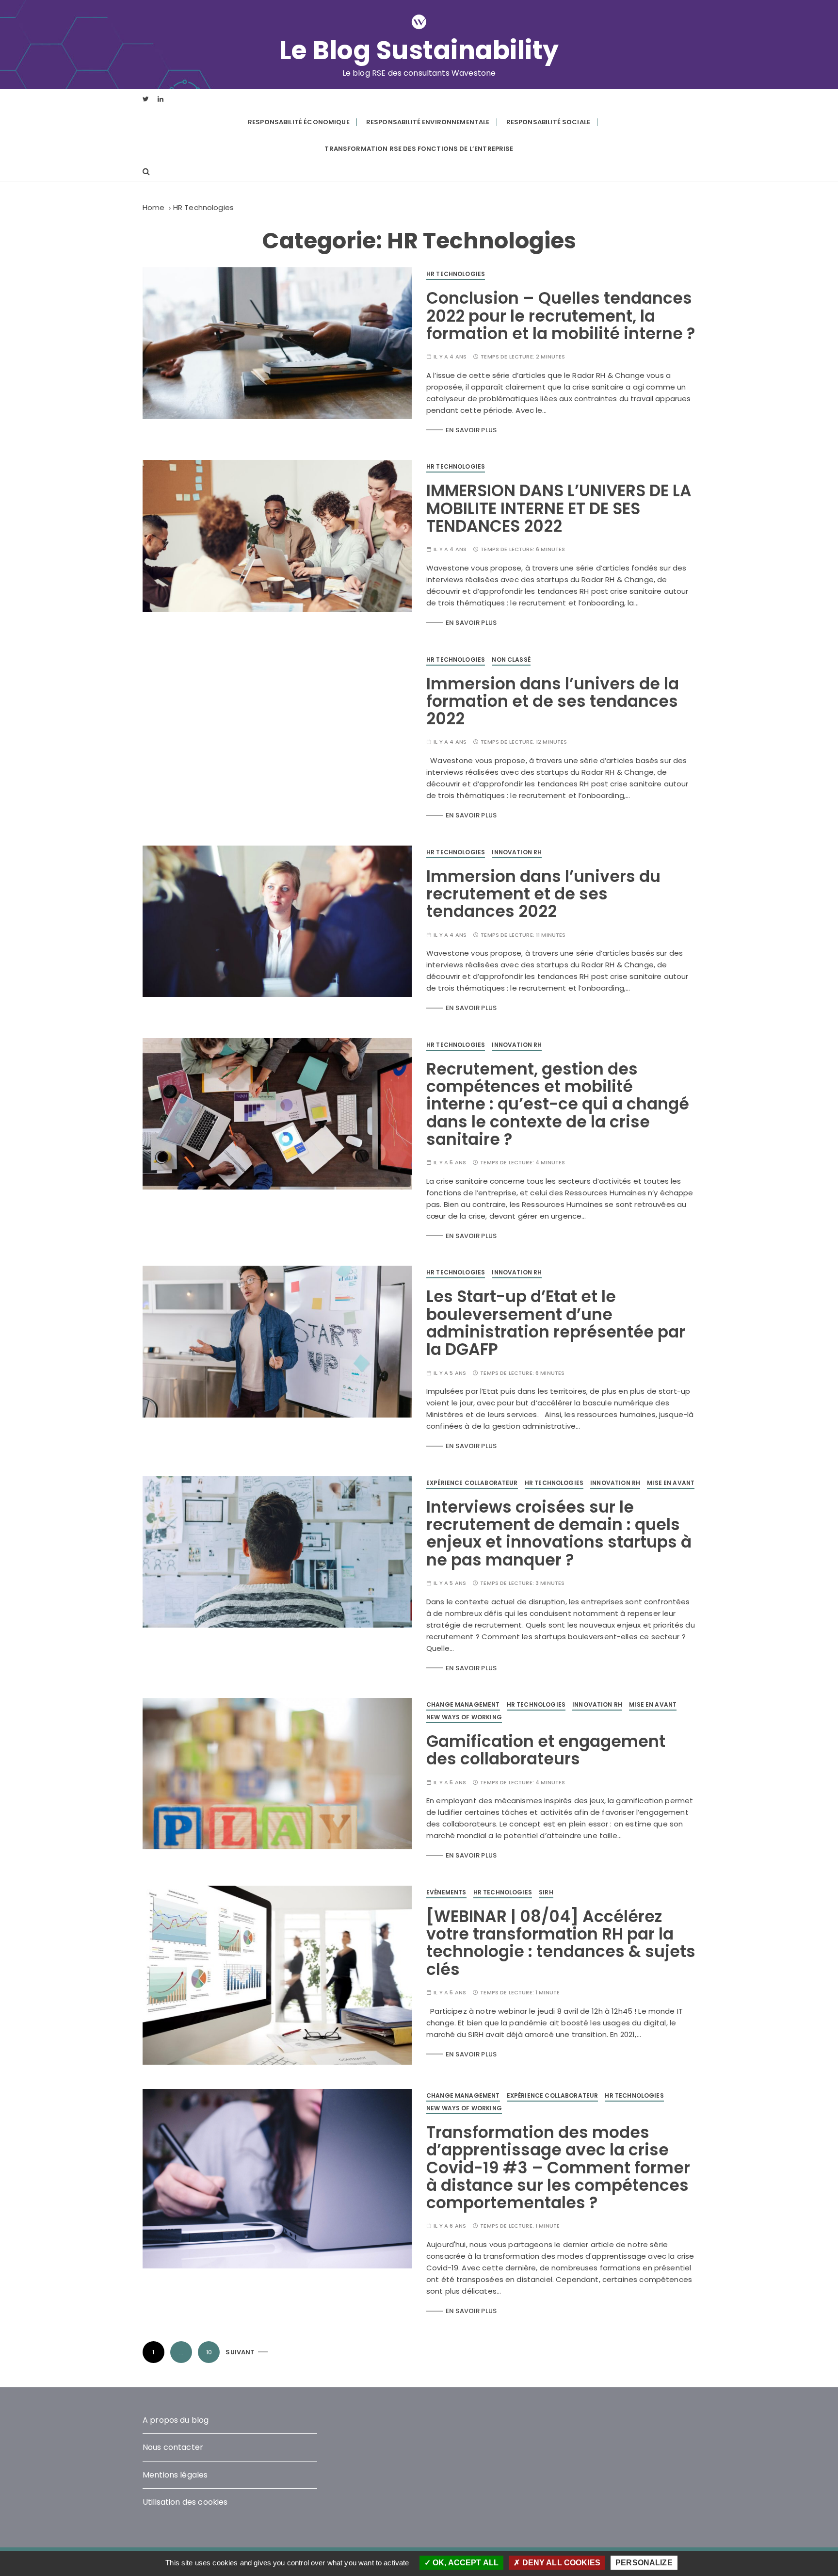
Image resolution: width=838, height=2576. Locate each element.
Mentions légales (175, 2475)
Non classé (511, 660)
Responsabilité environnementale (428, 122)
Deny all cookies (560, 2563)
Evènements (446, 1892)
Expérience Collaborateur (472, 1483)
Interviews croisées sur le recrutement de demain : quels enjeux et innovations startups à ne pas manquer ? (559, 1533)
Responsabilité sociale (548, 122)
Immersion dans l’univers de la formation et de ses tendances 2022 (553, 701)
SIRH (546, 1892)
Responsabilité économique (299, 122)
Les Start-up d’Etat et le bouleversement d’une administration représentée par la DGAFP (556, 1323)
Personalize (644, 2563)
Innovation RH (517, 852)
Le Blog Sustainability (419, 50)
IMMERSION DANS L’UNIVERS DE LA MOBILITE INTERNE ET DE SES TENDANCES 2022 (559, 508)
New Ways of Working (464, 1717)
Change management (463, 1704)
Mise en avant (671, 1483)
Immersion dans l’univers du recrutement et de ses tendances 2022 (543, 894)
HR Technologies (456, 274)
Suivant (240, 2352)
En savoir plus (471, 430)
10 (209, 2352)
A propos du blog (176, 2420)
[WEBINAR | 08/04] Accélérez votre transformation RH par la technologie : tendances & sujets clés (561, 1943)
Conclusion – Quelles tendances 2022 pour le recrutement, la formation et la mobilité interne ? (561, 316)
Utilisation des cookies (185, 2502)
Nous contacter (173, 2447)
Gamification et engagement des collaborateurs (546, 1750)
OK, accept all (465, 2563)
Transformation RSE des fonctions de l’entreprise (419, 149)
